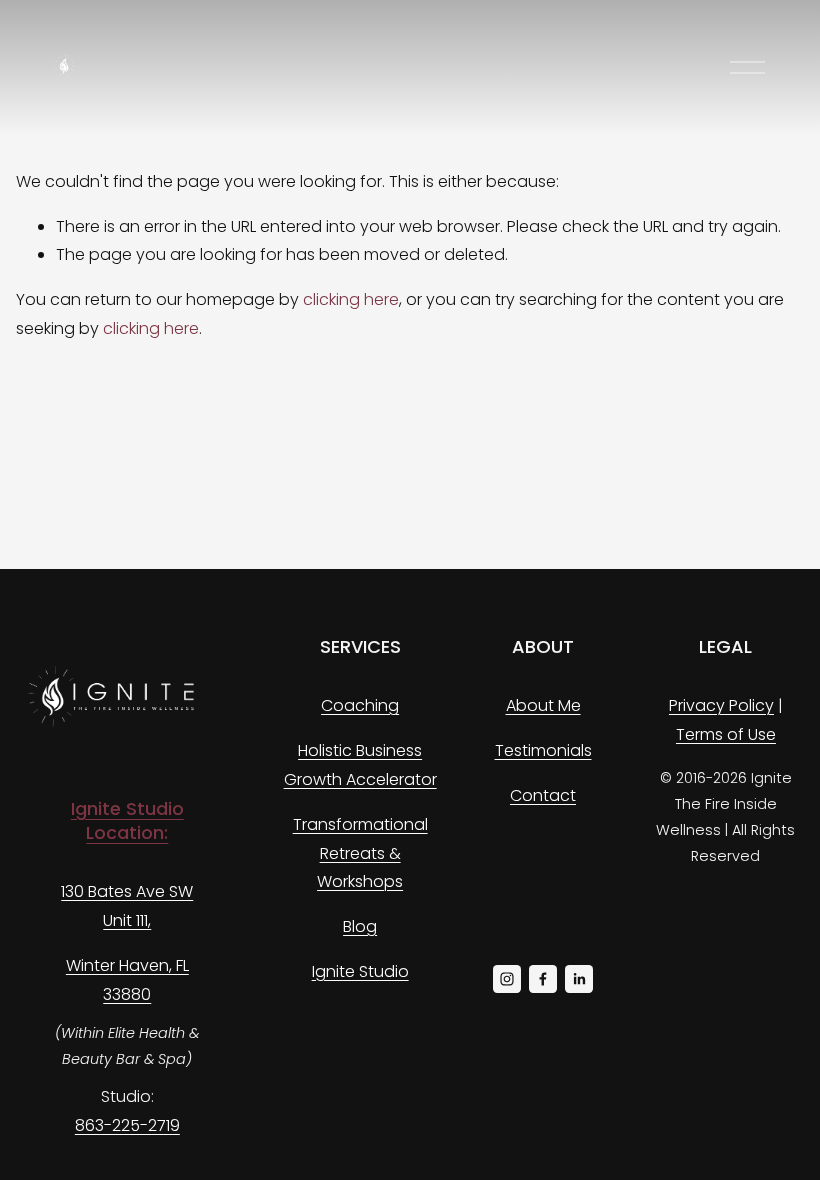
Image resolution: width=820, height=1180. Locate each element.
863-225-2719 (127, 1125)
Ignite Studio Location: (127, 821)
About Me (543, 705)
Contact (543, 795)
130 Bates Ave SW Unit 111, (127, 906)
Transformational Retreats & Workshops (360, 853)
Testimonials (543, 750)
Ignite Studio (360, 971)
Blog (360, 926)
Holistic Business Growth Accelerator (360, 765)
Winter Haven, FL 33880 (127, 980)
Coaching (360, 705)
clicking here (351, 299)
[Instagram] (507, 979)
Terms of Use (726, 734)
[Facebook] (543, 979)
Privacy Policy (721, 705)
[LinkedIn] (579, 979)
